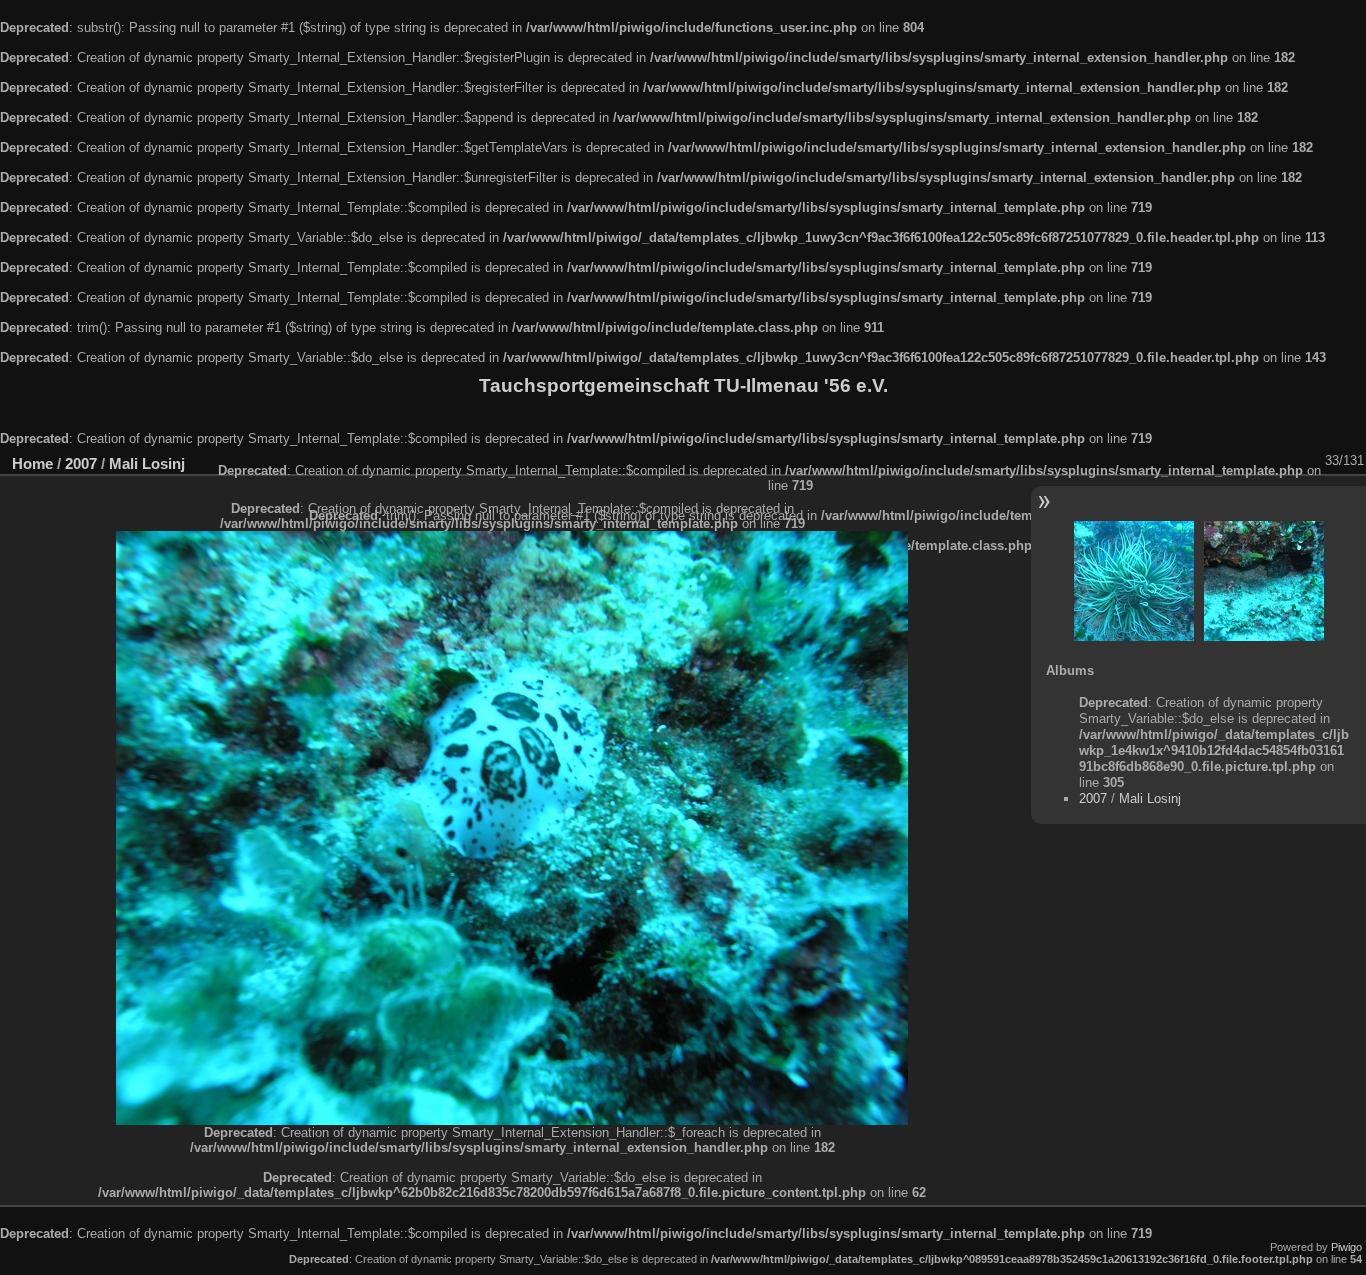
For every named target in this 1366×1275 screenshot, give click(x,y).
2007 (81, 463)
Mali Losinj (147, 463)
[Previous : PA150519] (1134, 581)
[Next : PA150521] (1264, 581)
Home (32, 463)
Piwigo (1346, 1247)
